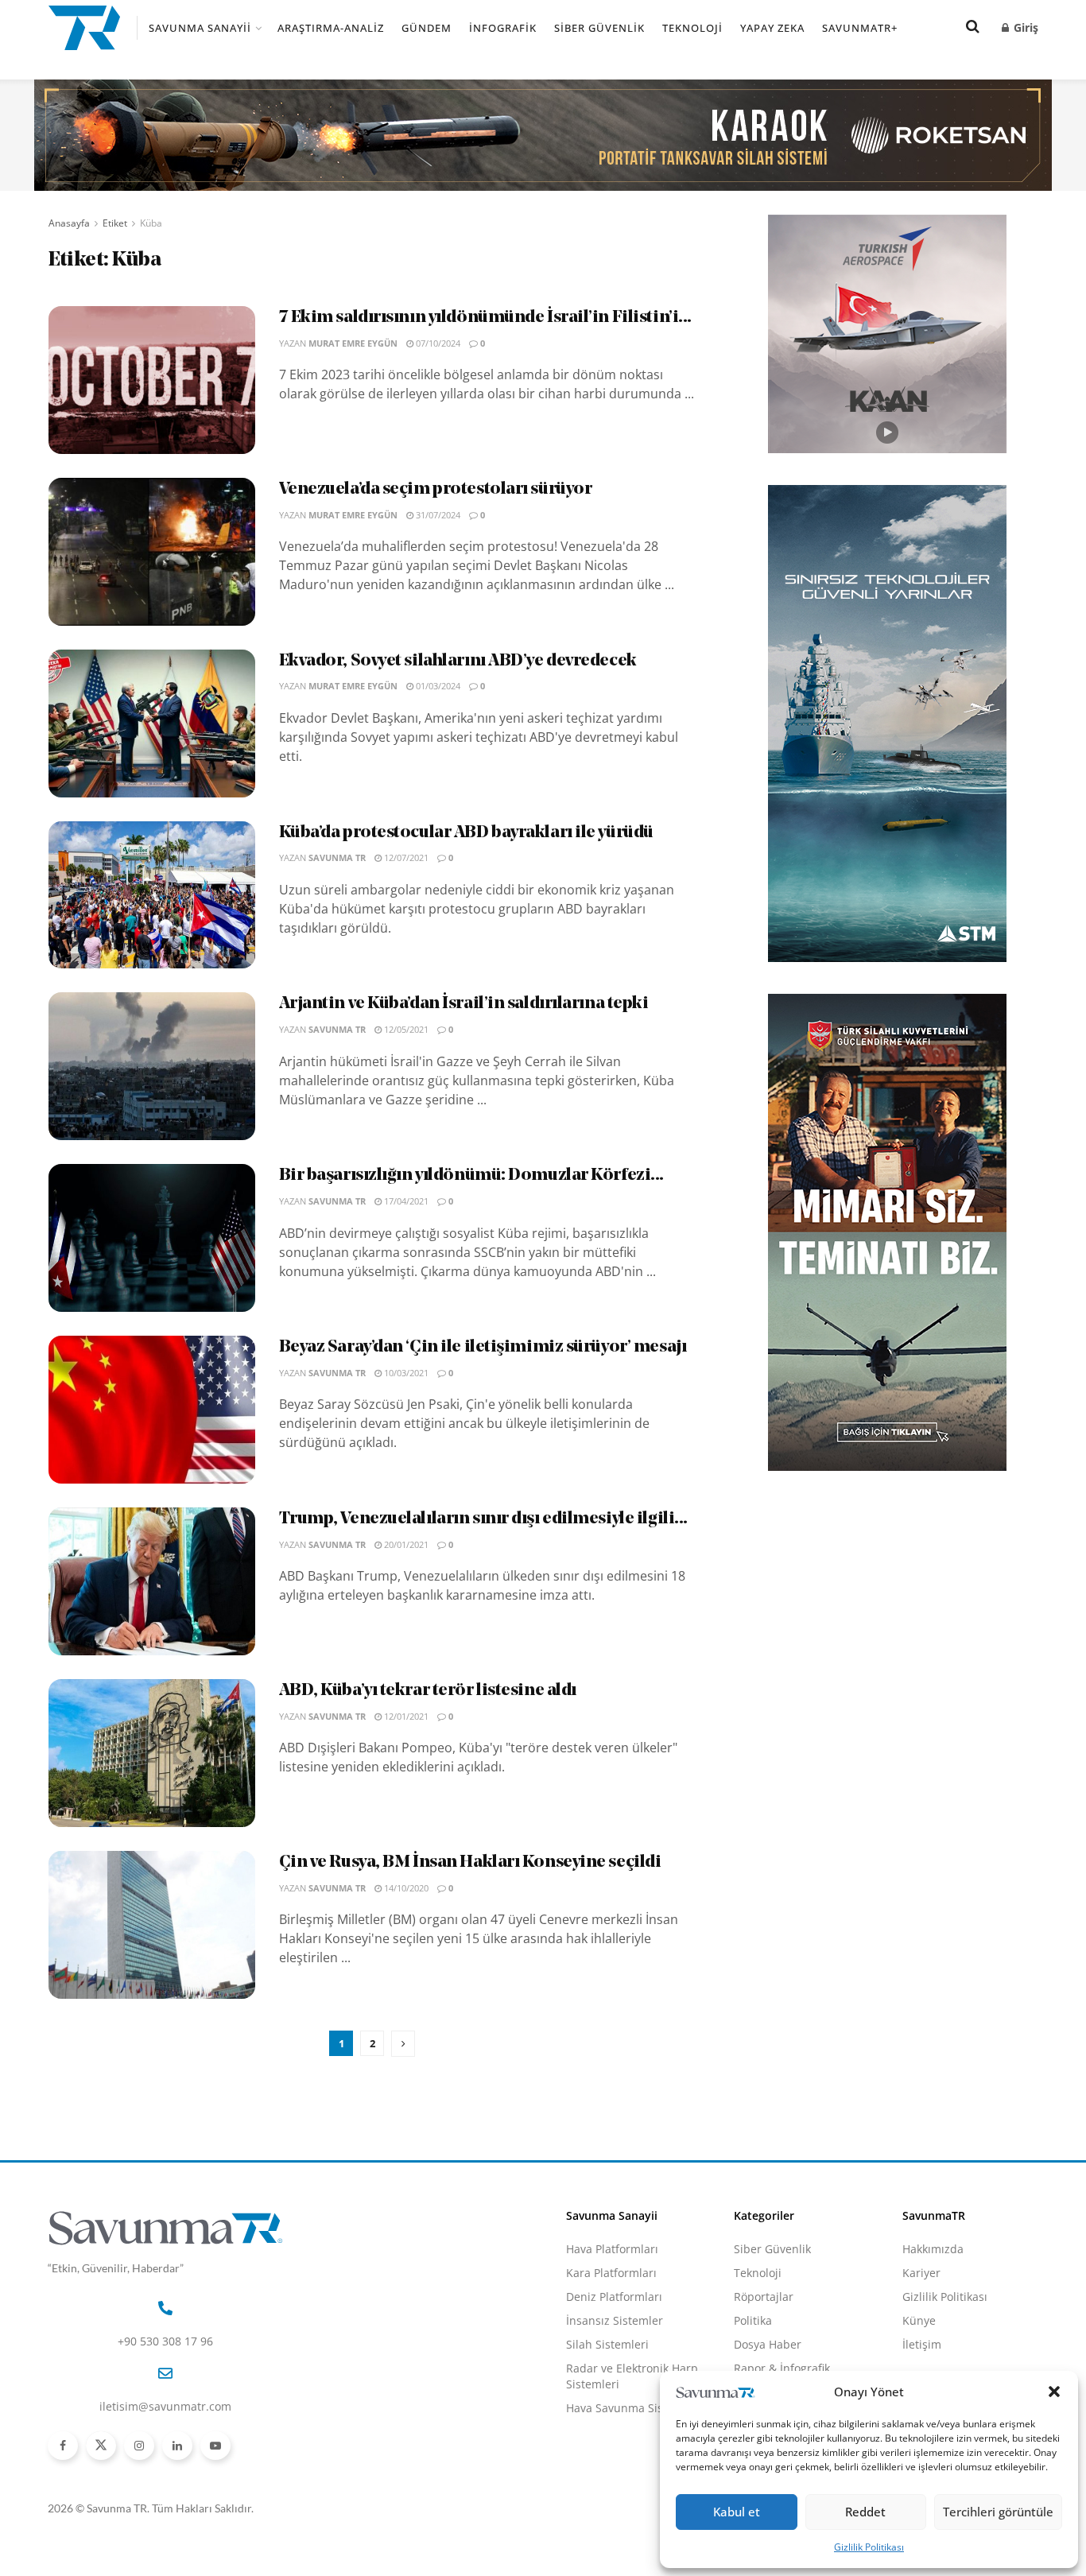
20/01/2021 (405, 1544)
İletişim (922, 2344)
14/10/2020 (405, 1888)
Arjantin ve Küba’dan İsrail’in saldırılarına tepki (464, 1004)
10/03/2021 (405, 1373)
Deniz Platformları (614, 2297)
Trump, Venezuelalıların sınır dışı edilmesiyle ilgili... (483, 1519)
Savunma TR (337, 857)
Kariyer (921, 2273)
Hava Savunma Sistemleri (634, 2408)
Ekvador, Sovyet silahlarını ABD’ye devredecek (458, 661)
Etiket (115, 223)
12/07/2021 (405, 857)
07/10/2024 (437, 343)
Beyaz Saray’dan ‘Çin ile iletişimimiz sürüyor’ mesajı (483, 1347)
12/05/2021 (405, 1029)
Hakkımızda (933, 2249)
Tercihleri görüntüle (998, 2512)
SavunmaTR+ (860, 28)
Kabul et (737, 2512)
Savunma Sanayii (200, 28)
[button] (1054, 2392)
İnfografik (503, 28)
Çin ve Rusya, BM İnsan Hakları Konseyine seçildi (470, 1862)
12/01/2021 (405, 1716)
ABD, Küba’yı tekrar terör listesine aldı (428, 1691)
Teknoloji (692, 28)
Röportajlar (764, 2297)
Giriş (1024, 27)
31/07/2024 (437, 515)
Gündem (427, 28)
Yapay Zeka (772, 28)
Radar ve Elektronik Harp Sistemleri (632, 2376)
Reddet (865, 2512)
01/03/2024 (437, 686)
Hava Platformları (612, 2249)
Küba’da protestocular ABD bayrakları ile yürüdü (466, 833)
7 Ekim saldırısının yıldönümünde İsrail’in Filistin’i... (485, 318)
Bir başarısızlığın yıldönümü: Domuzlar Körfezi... (471, 1175)
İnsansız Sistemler (615, 2320)
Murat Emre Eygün (353, 343)
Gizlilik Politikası (869, 2547)
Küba (151, 223)
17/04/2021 (405, 1201)
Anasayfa (69, 223)
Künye (919, 2320)
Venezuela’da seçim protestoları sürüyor (436, 489)
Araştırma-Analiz (331, 28)
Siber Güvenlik (599, 28)
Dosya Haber (768, 2344)
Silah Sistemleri (607, 2344)
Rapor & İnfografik (782, 2368)
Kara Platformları (611, 2273)
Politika (753, 2320)
